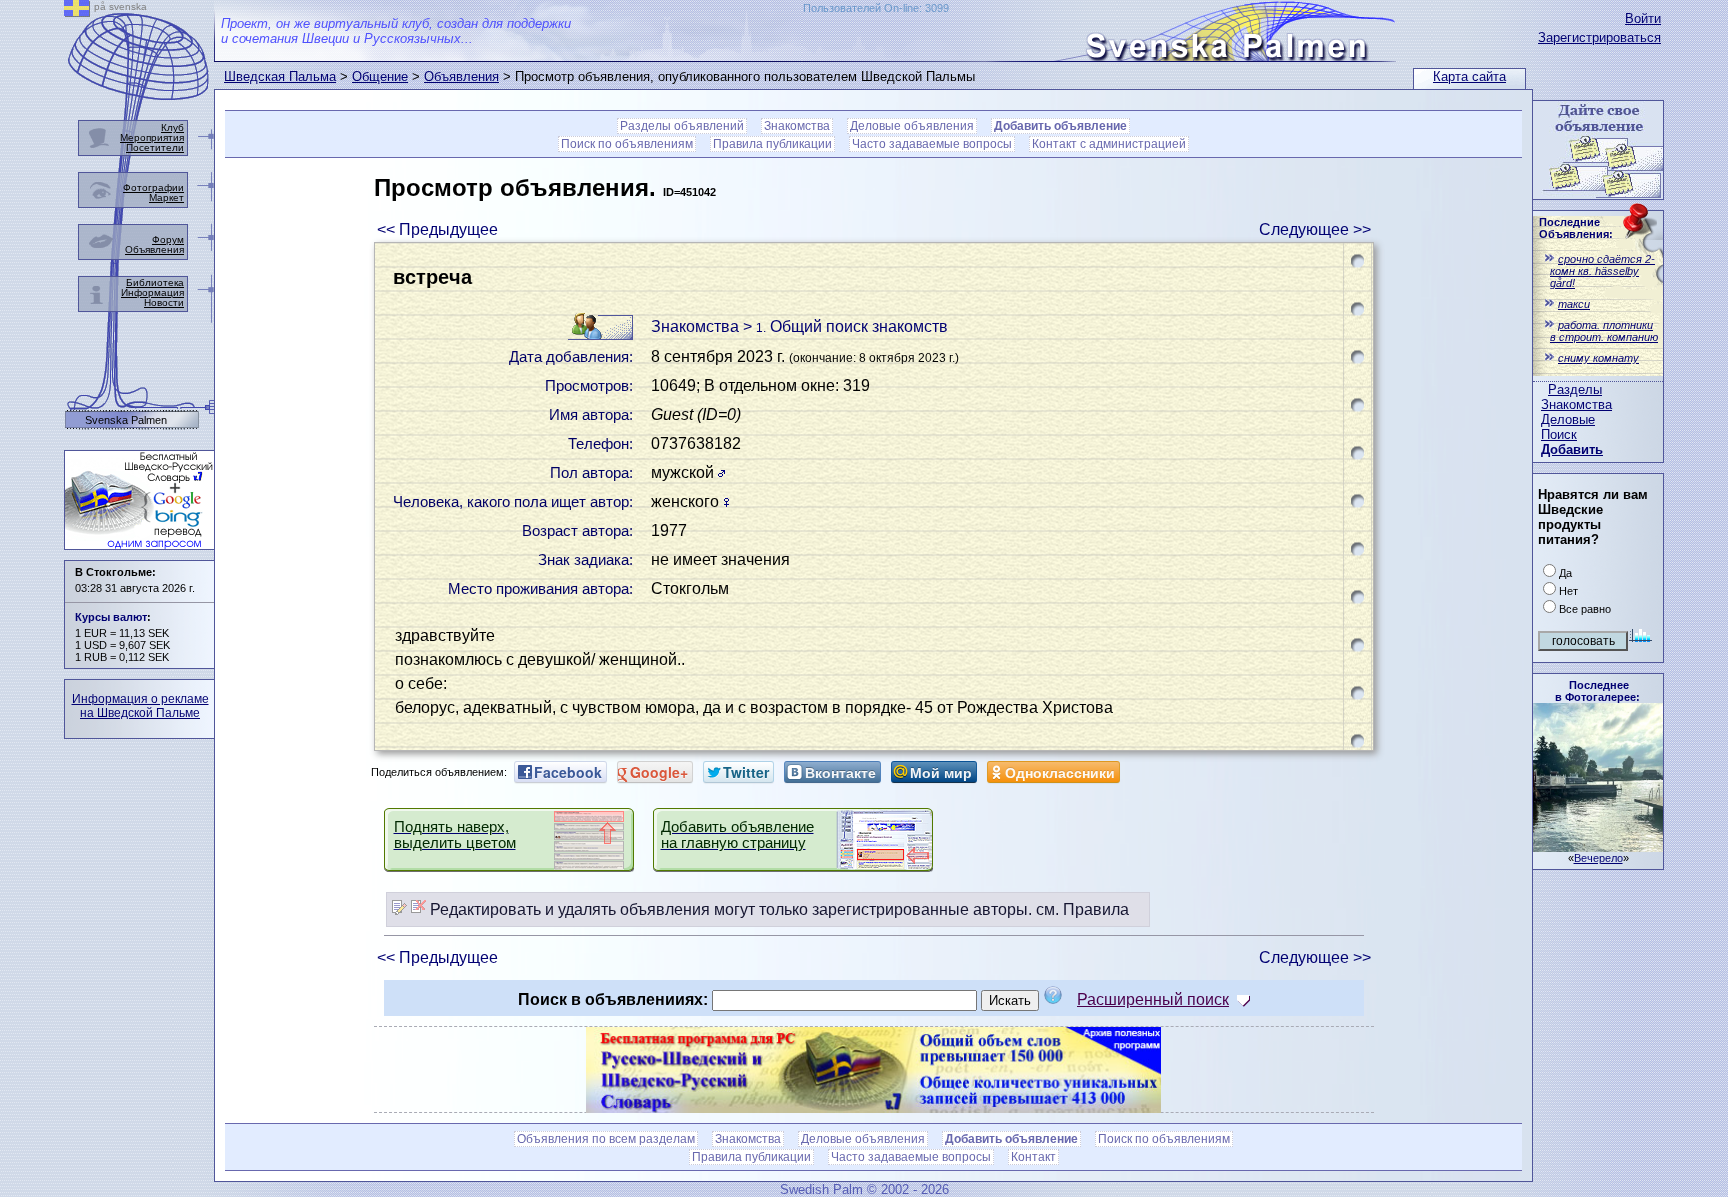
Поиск (1559, 434)
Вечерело (1598, 858)
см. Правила (1082, 909)
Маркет (166, 197)
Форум (168, 239)
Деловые (1568, 419)
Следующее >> (1315, 229)
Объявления (461, 76)
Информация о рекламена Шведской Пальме (140, 706)
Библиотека (155, 282)
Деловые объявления (912, 126)
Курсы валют (111, 617)
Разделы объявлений (682, 126)
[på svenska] (77, 11)
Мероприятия (152, 137)
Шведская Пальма (280, 76)
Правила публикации (772, 144)
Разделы (1575, 389)
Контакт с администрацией (1109, 144)
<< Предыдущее (437, 229)
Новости (164, 302)
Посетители (155, 147)
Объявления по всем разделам (606, 1139)
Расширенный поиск (1153, 999)
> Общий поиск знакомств (845, 326)
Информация (152, 292)
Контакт (1033, 1157)
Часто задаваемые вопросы (932, 144)
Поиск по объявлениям (627, 144)
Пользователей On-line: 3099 (876, 8)
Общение (380, 76)
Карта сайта (1469, 76)
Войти (1643, 18)
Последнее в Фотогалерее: (1597, 691)
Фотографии (153, 187)
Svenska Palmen (126, 420)
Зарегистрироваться (1599, 37)
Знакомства (1576, 404)
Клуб (172, 127)
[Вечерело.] (1598, 846)
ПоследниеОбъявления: (1576, 228)
